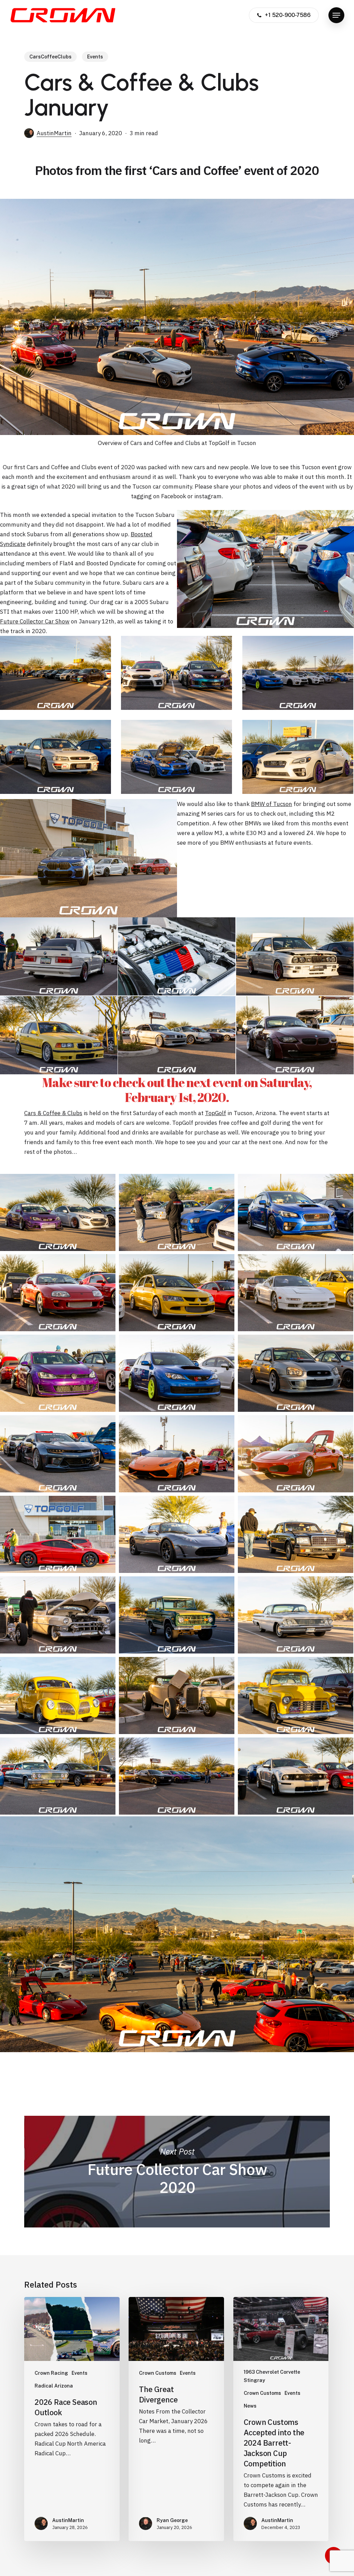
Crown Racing (51, 2373)
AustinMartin (54, 133)
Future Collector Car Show (35, 621)
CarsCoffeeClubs (50, 57)
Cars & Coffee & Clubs (53, 1113)
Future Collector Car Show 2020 (177, 2171)
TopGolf (216, 1113)
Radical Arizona (54, 2386)
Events (95, 57)
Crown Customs (158, 2373)
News (250, 2406)
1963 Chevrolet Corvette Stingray (272, 2376)
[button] (336, 15)
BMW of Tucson (272, 804)
